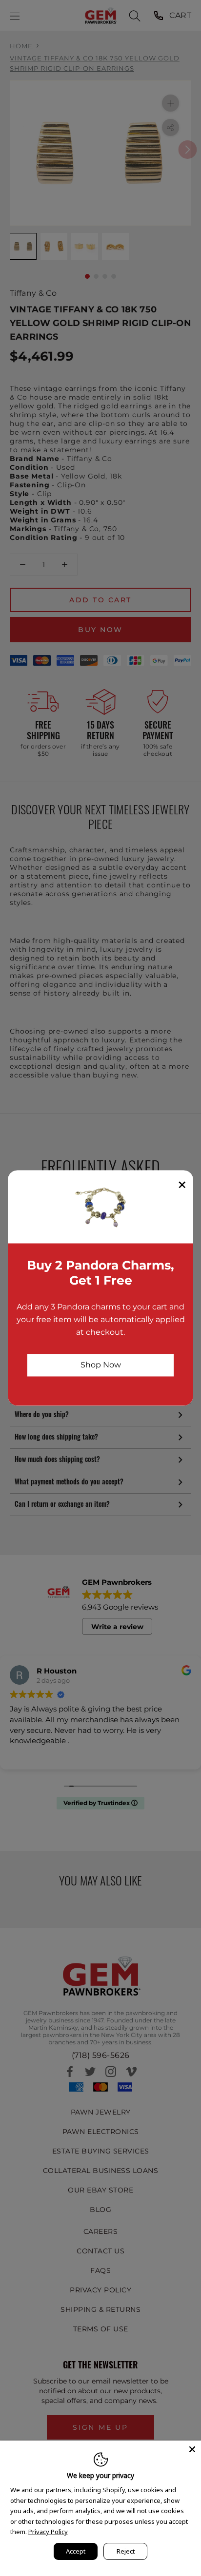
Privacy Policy (48, 2532)
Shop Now (101, 1365)
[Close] (192, 2449)
